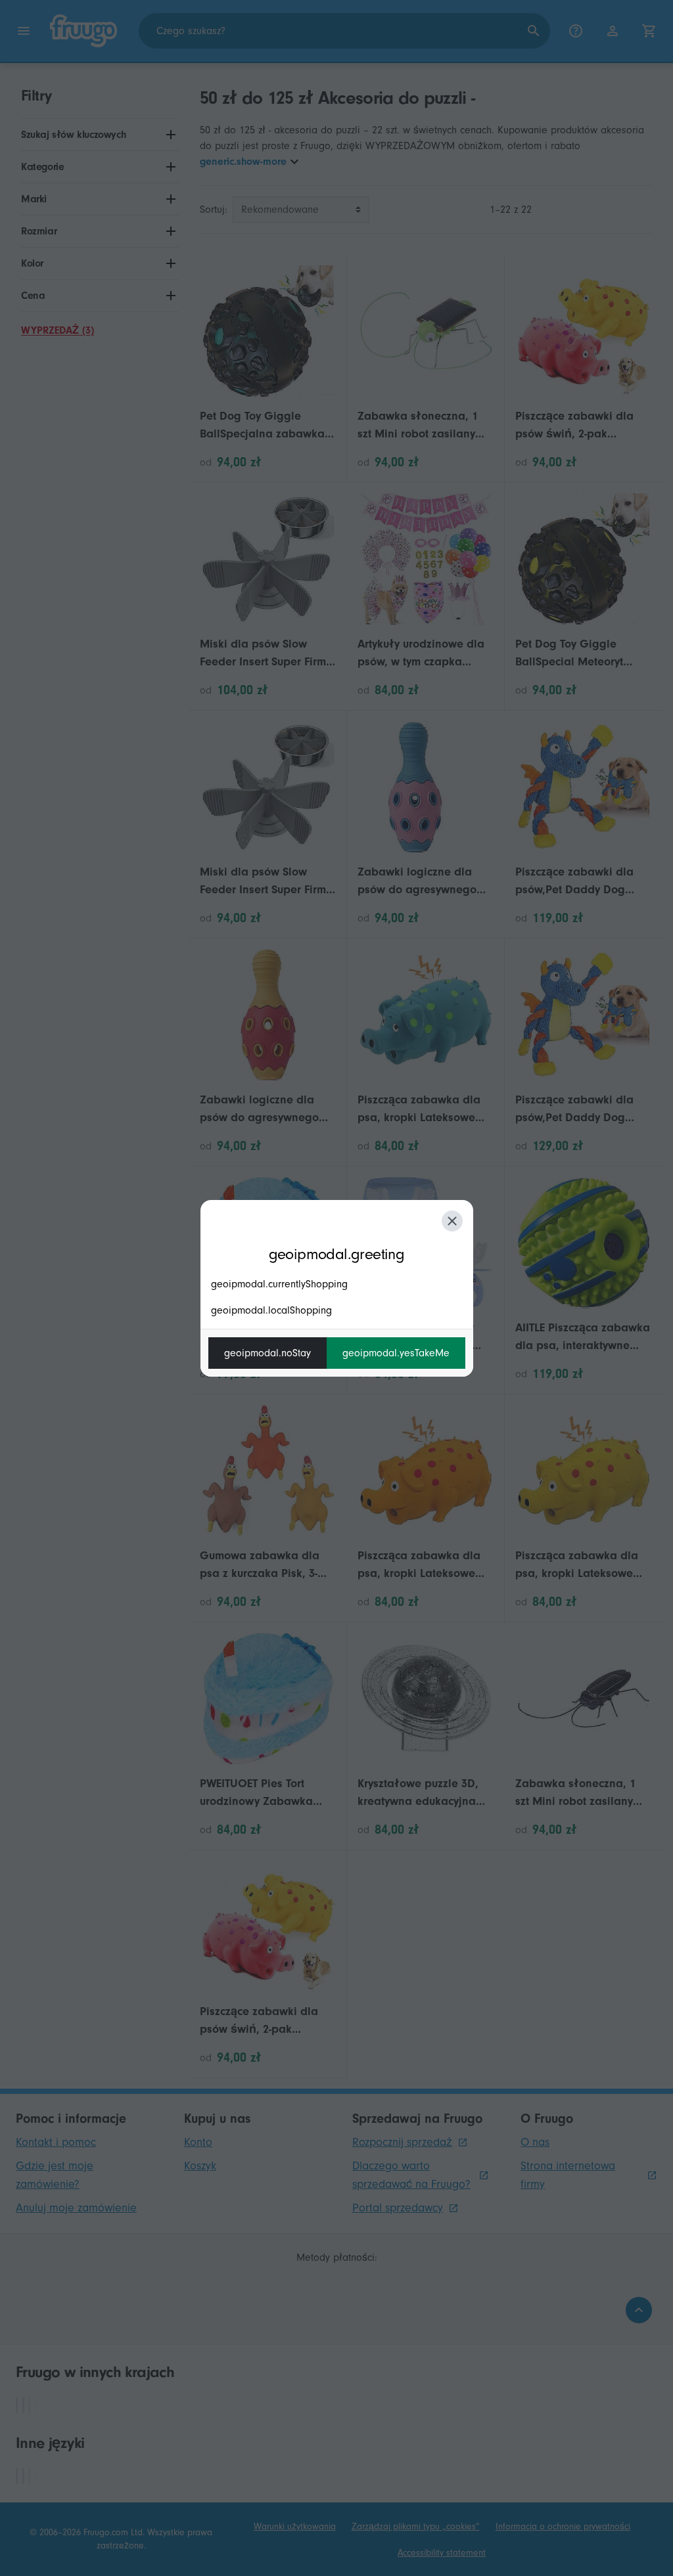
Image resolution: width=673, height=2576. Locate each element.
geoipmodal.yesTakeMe (396, 1353)
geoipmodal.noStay (267, 1353)
